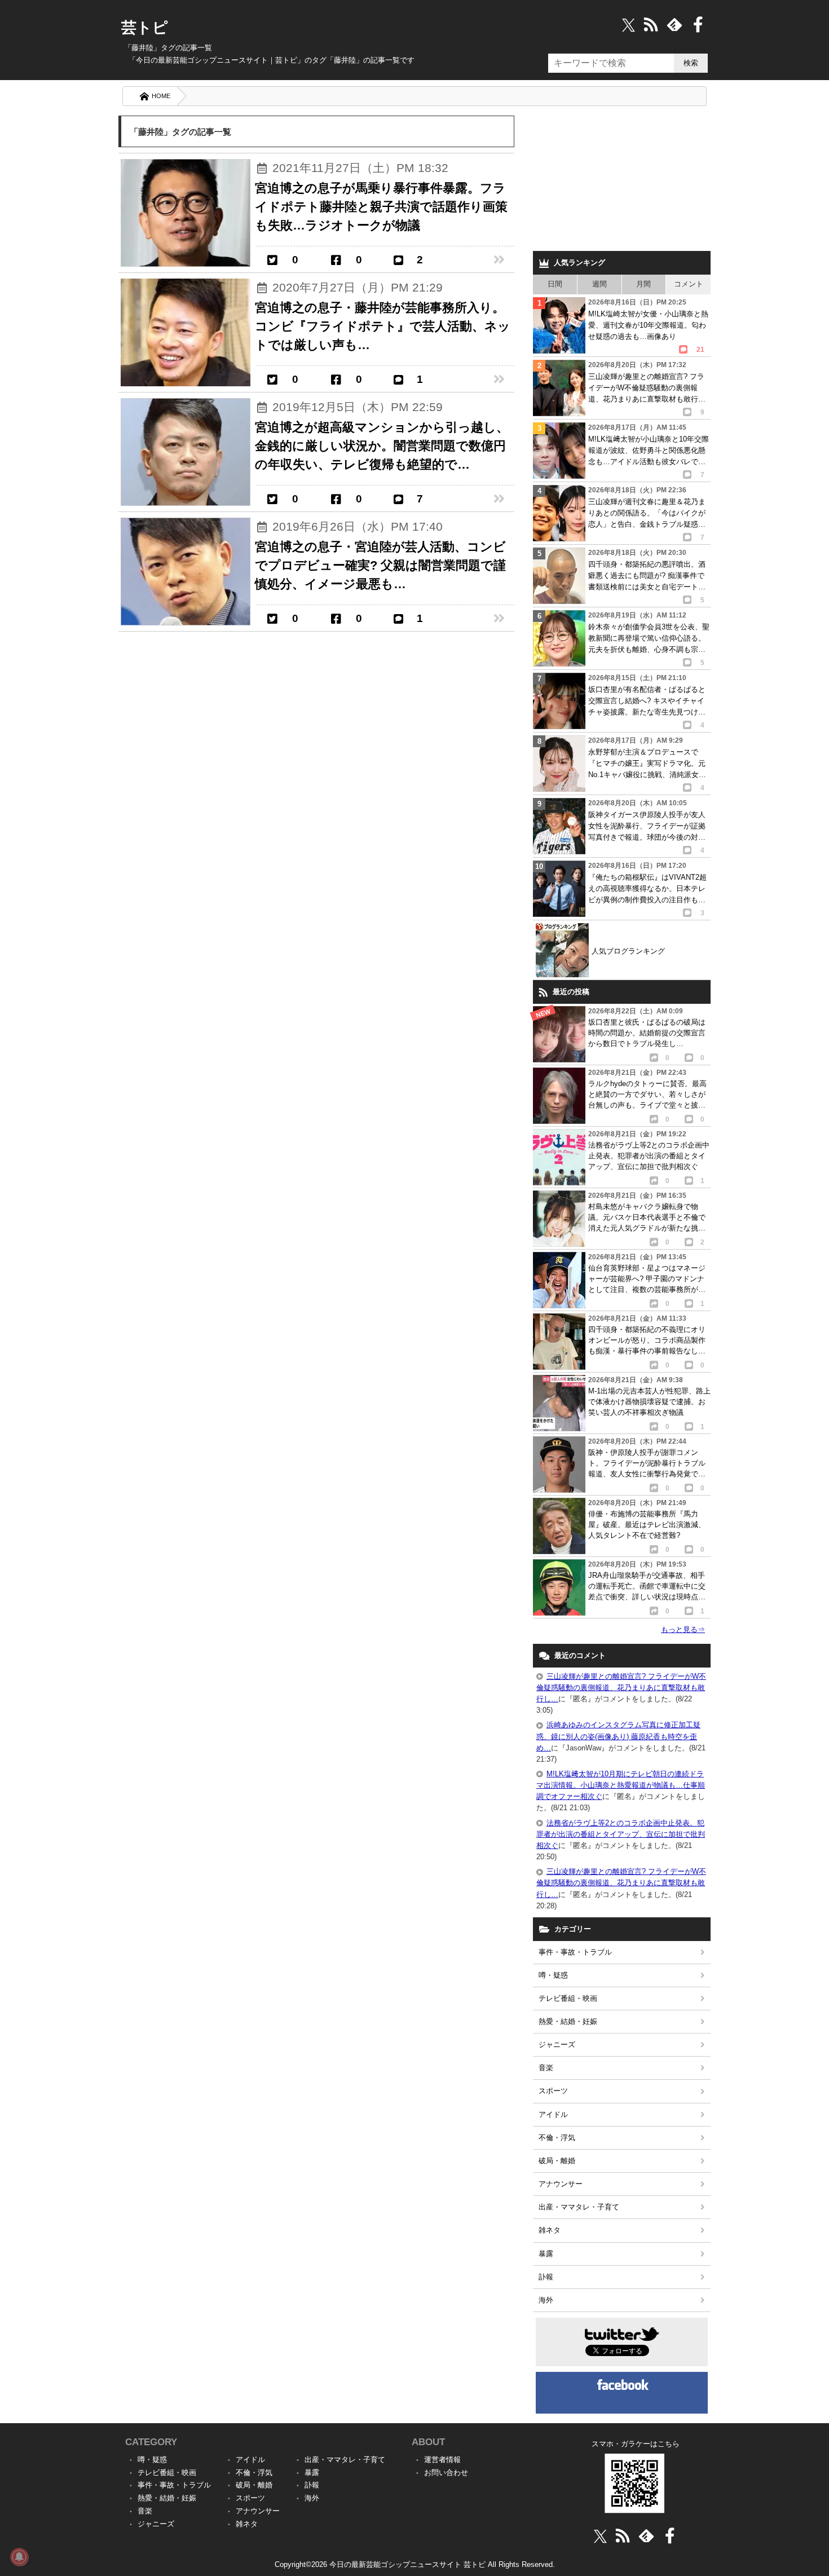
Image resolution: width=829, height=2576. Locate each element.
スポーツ (553, 2091)
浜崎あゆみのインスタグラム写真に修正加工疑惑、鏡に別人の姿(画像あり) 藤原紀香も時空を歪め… (618, 1736)
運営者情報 (442, 2460)
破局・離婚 (557, 2161)
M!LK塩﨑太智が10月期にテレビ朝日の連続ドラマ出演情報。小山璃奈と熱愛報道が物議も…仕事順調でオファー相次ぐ (621, 1785)
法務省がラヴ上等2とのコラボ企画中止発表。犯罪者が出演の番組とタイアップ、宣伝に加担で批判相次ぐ (621, 1834)
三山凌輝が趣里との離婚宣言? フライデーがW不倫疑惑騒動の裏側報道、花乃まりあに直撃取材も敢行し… (621, 1688)
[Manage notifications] (19, 2557)
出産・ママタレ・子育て (579, 2207)
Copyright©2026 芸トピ (415, 2564)
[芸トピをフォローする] (629, 25)
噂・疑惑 (553, 1975)
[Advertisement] (622, 180)
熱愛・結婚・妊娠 (568, 2021)
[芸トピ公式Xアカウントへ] (600, 2536)
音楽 (546, 2068)
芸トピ (145, 28)
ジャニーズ (557, 2045)
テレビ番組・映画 (568, 1998)
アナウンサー (561, 2184)
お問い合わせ (446, 2473)
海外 (546, 2300)
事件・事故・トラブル (575, 1952)
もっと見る (683, 1629)
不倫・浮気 (557, 2138)
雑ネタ (550, 2230)
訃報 (546, 2277)
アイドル (553, 2114)
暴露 (546, 2254)
